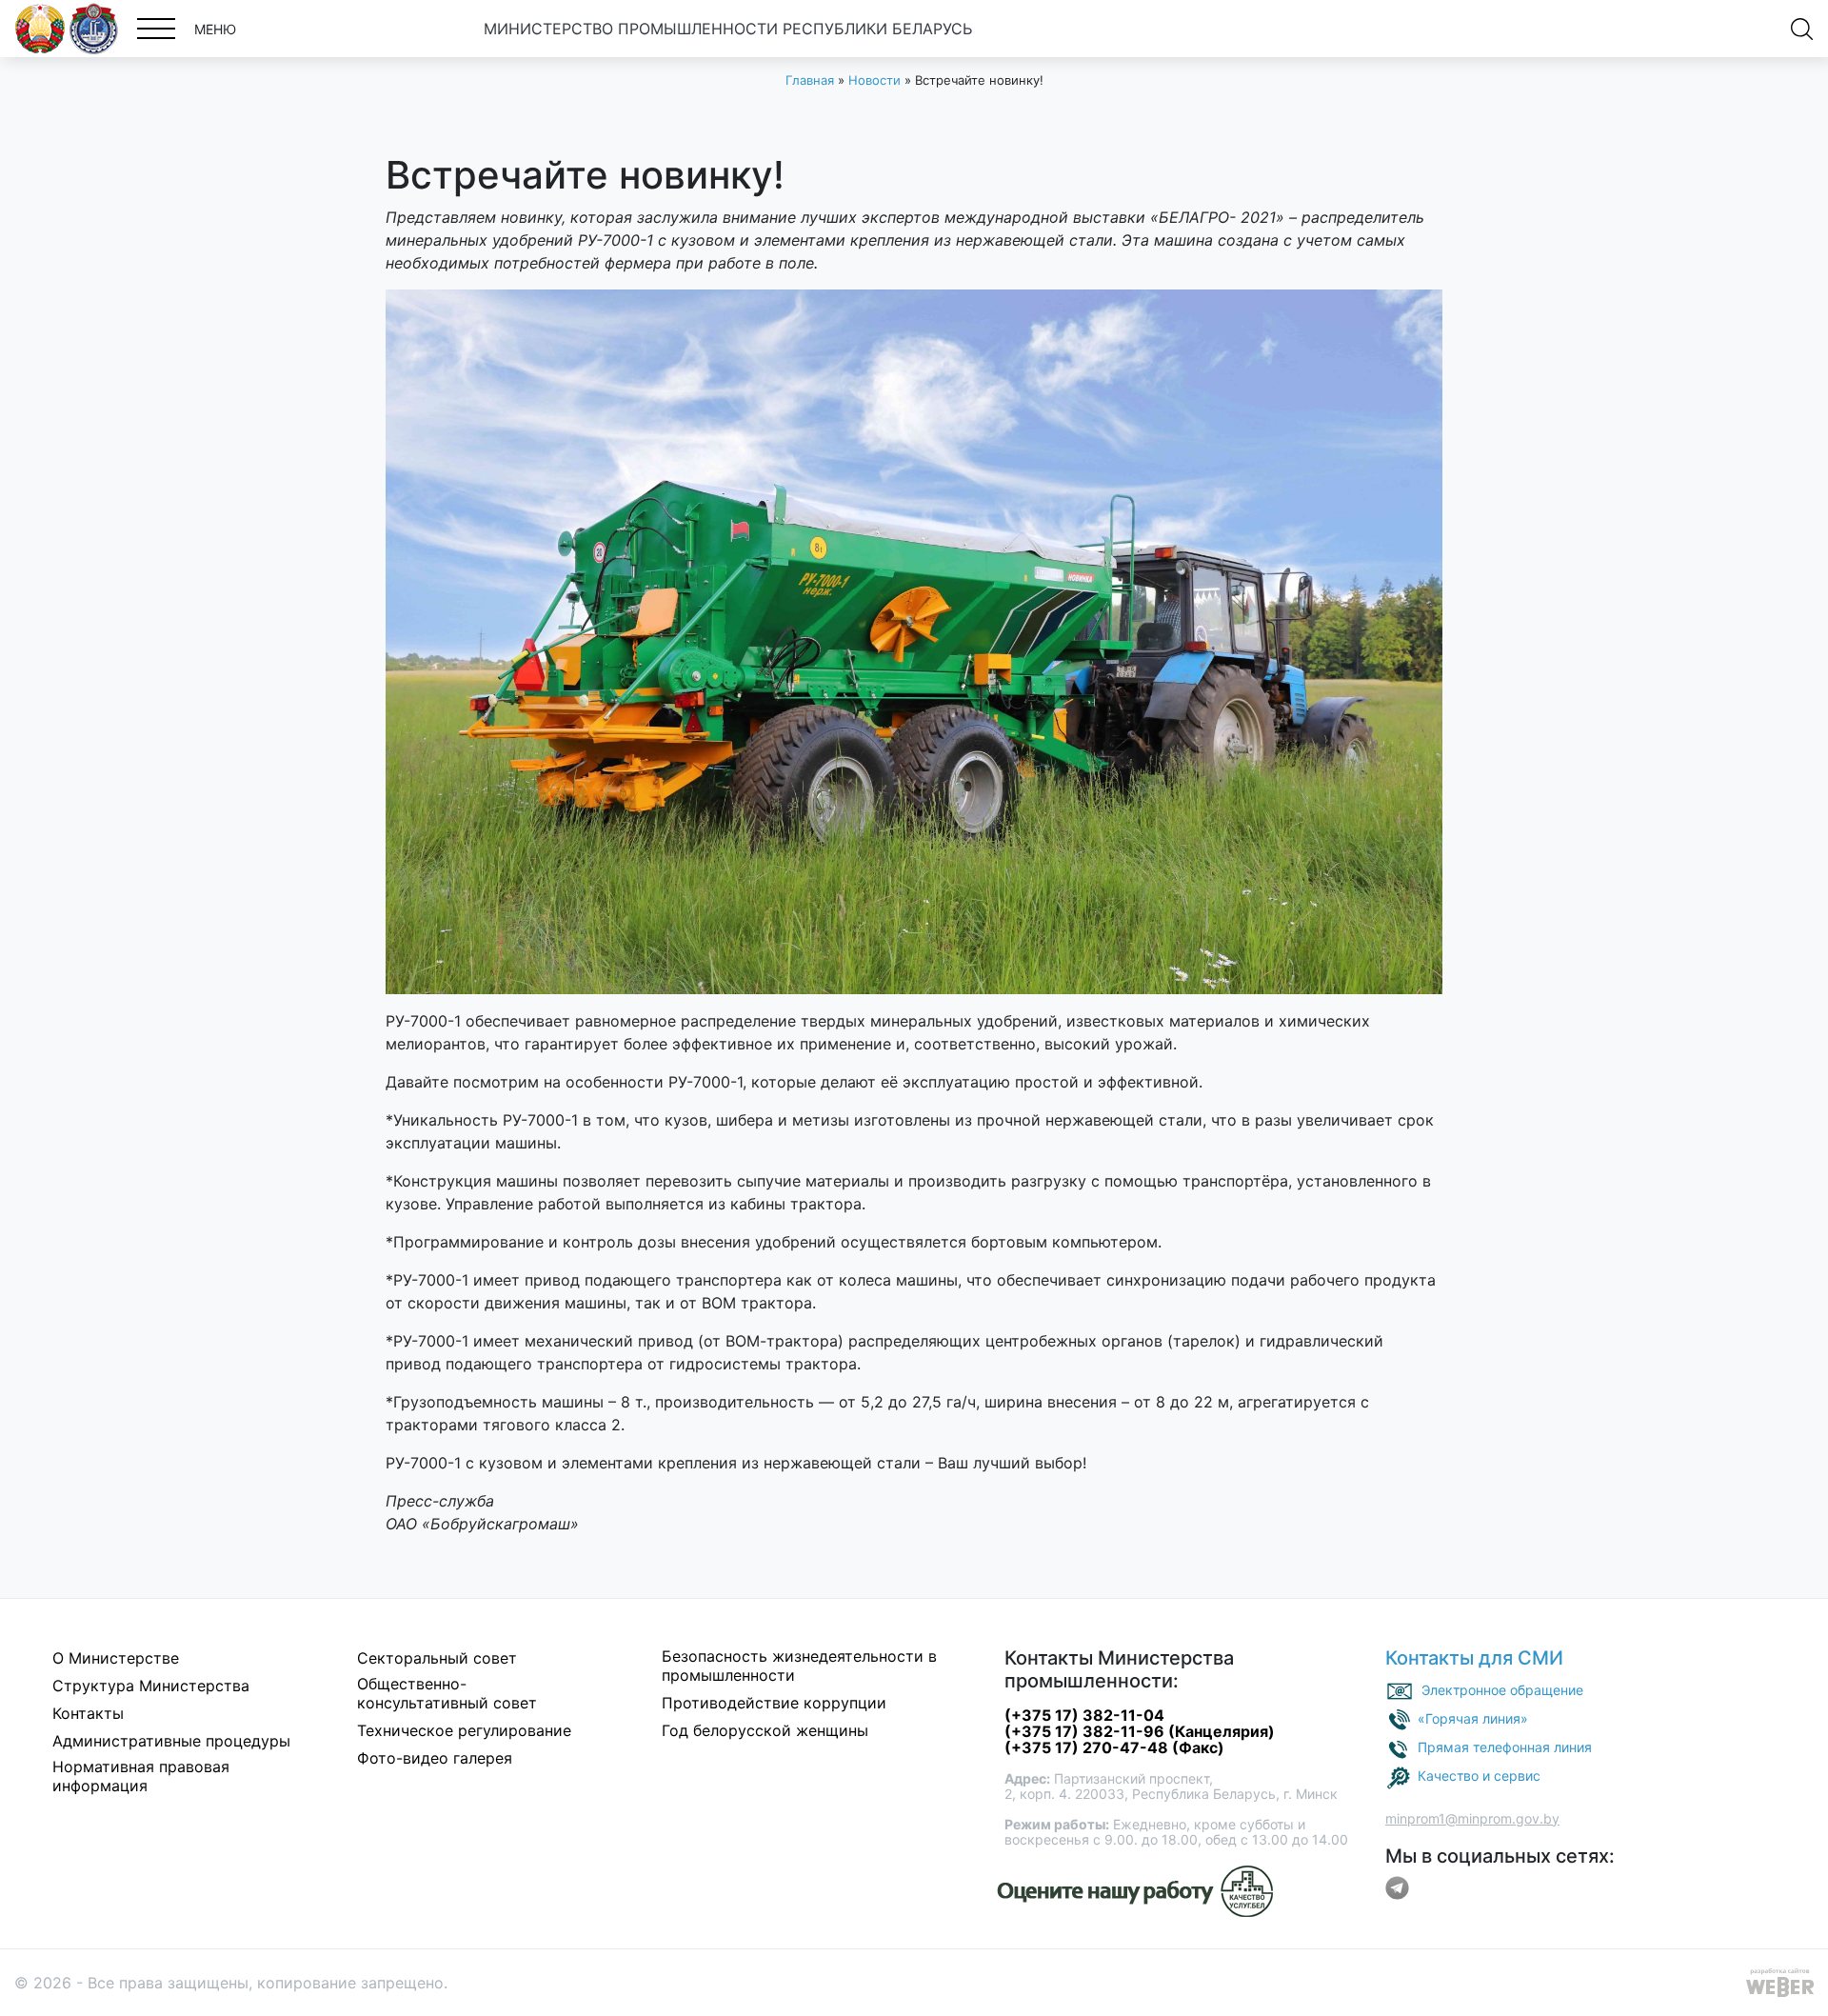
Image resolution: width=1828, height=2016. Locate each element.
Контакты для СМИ (1474, 1658)
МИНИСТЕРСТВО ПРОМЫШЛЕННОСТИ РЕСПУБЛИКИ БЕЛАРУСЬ (728, 29)
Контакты (88, 1713)
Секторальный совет (437, 1658)
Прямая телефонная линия (1505, 1746)
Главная (810, 80)
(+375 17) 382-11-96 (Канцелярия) (1140, 1731)
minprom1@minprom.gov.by (1472, 1818)
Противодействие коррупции (774, 1703)
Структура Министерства (151, 1686)
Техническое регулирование (464, 1730)
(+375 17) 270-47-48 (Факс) (1114, 1747)
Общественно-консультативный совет (447, 1693)
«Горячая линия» (1473, 1717)
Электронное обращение (1502, 1689)
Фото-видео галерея (435, 1758)
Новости (874, 80)
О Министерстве (116, 1658)
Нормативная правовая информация (141, 1776)
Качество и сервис (1479, 1775)
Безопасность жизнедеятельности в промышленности (799, 1666)
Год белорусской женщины (765, 1730)
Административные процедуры (171, 1741)
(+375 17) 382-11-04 (1084, 1715)
